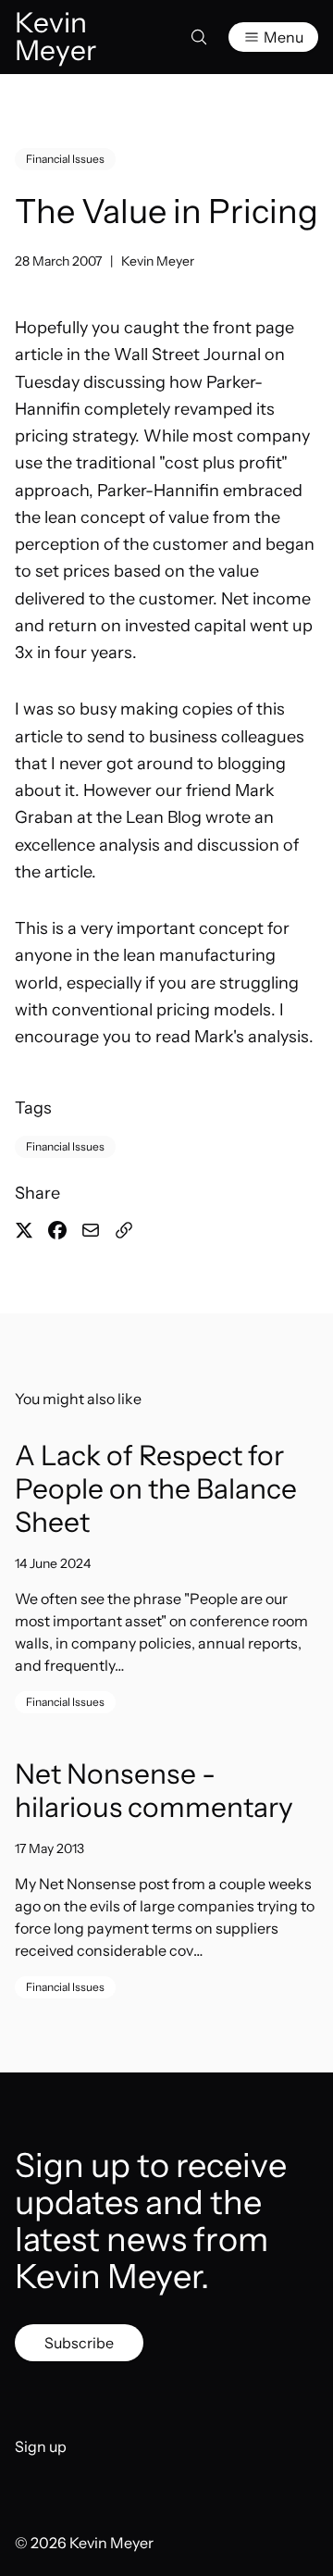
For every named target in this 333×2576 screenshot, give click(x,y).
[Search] (199, 37)
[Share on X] (24, 1230)
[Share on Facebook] (57, 1230)
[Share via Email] (91, 1230)
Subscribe (79, 2343)
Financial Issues (65, 159)
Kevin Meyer (158, 261)
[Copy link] (124, 1230)
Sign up (41, 2446)
